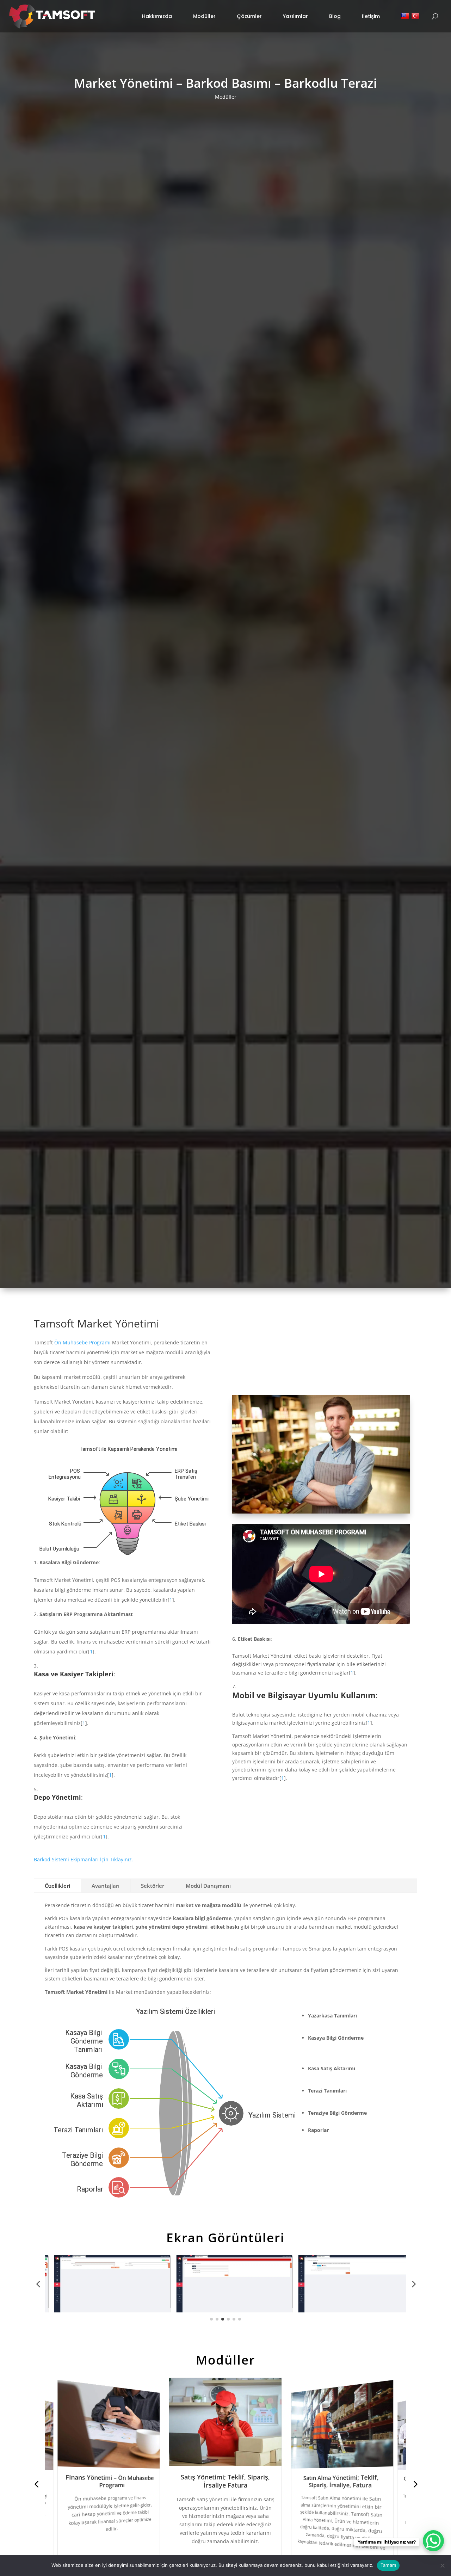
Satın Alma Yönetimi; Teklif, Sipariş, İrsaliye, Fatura (225, 2481)
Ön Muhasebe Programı (82, 1342)
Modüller (204, 16)
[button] (38, 2284)
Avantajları (106, 1886)
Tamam (388, 2565)
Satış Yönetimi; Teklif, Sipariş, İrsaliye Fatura (110, 2481)
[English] (406, 16)
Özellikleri (57, 1886)
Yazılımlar (295, 16)
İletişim (371, 16)
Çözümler (249, 16)
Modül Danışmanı (208, 1886)
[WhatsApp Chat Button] (433, 2541)
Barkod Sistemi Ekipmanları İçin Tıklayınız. (84, 1859)
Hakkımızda (157, 16)
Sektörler (153, 1886)
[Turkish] (416, 16)
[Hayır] (442, 2565)
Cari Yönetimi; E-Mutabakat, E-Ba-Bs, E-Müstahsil (341, 2481)
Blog (335, 16)
